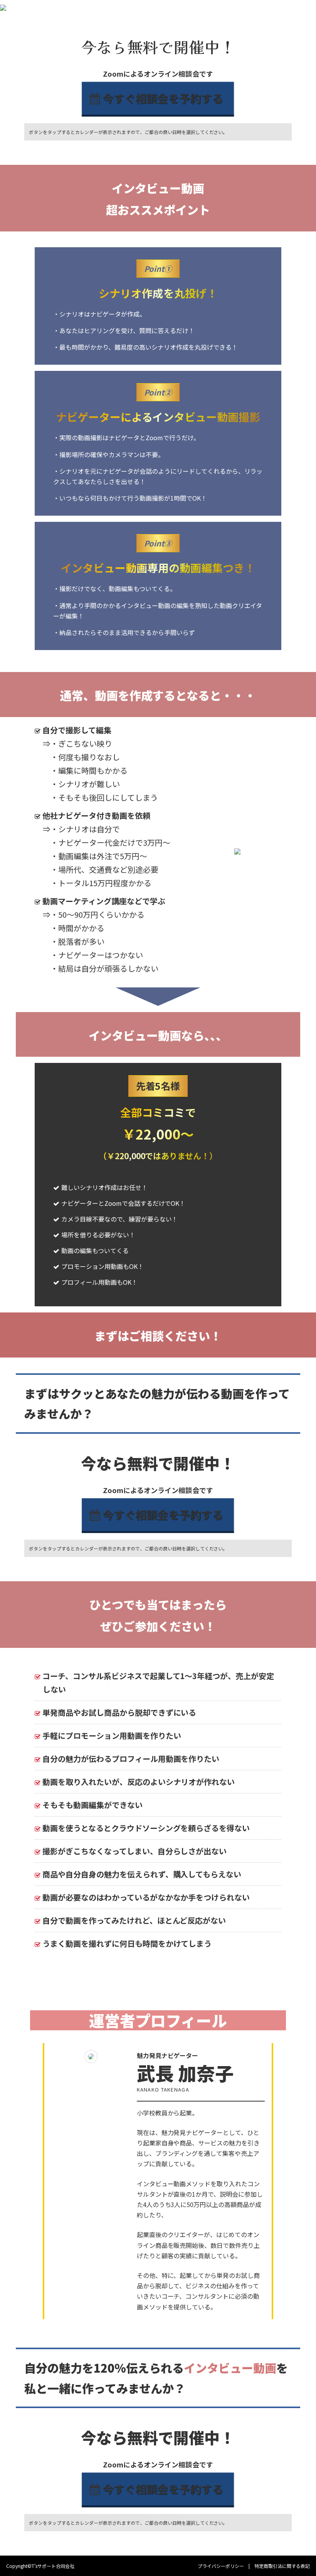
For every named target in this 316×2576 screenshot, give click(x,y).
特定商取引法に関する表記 (282, 2566)
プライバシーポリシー (221, 2566)
